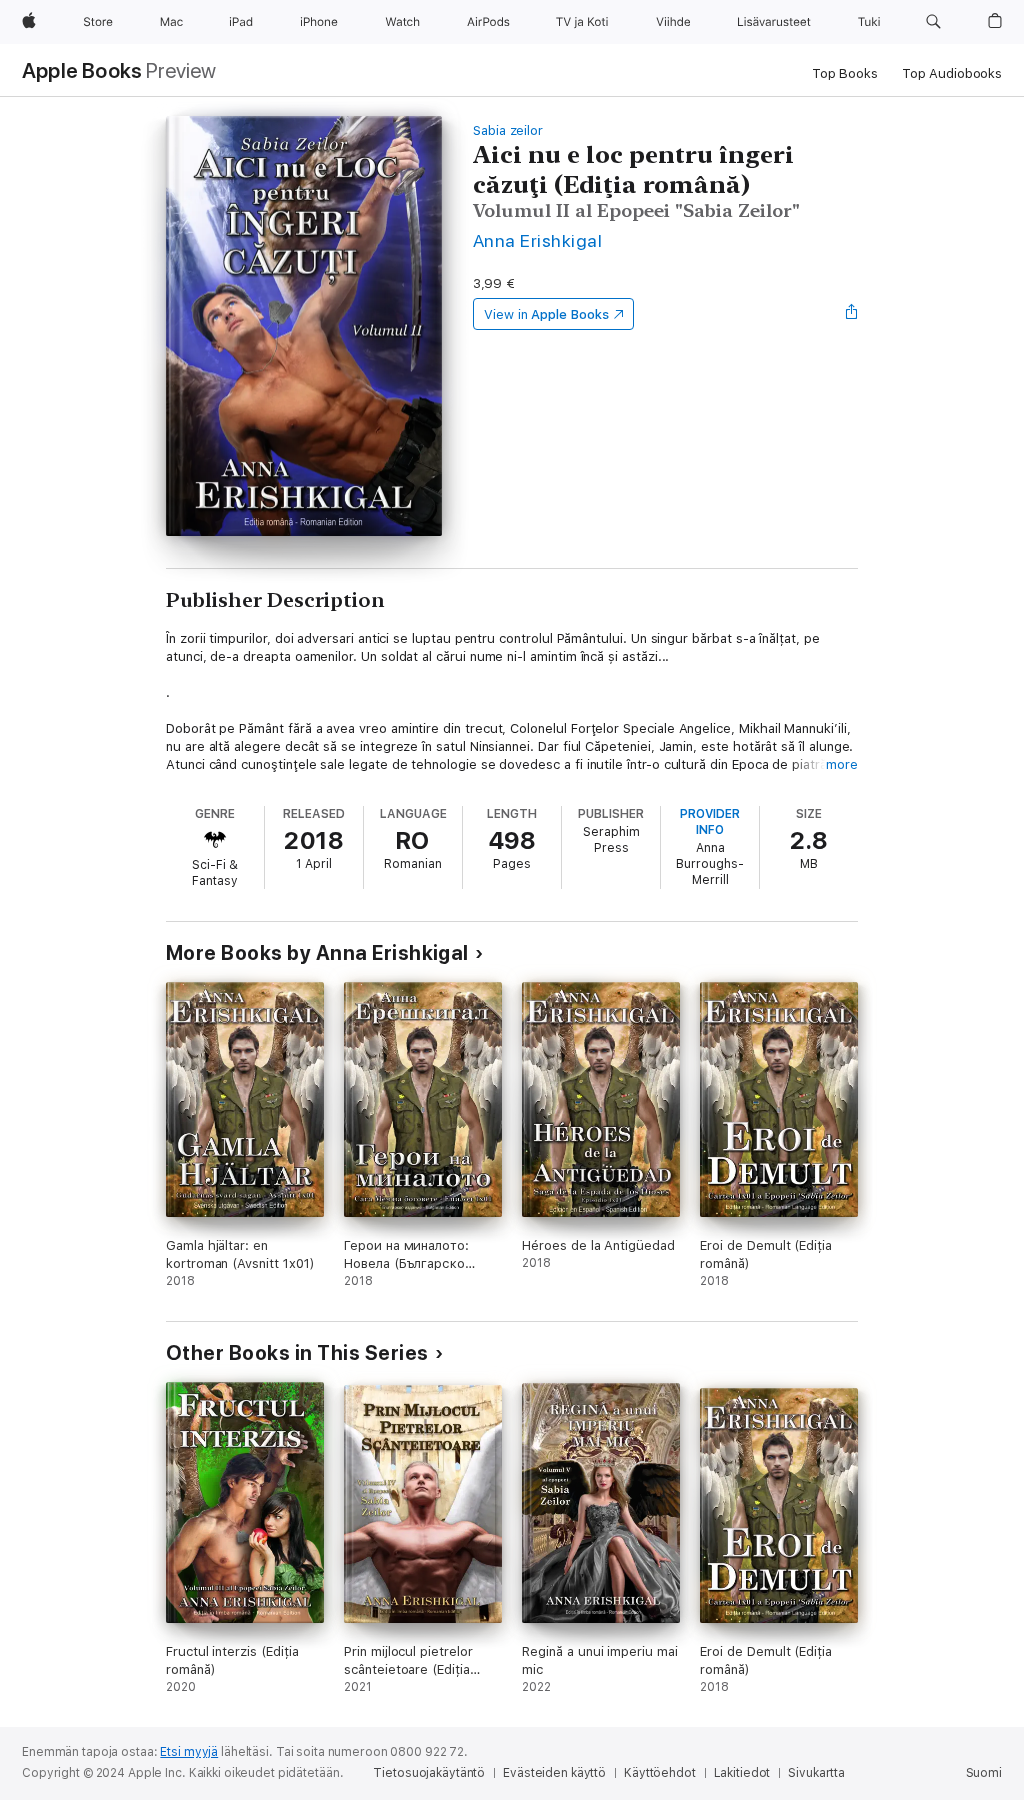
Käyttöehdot (660, 1773)
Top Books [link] (845, 73)
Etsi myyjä (189, 1752)
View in (546, 314)
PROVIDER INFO (710, 822)
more (842, 764)
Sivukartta (816, 1773)
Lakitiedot (742, 1773)
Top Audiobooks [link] (952, 73)
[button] (933, 22)
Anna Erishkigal (537, 240)
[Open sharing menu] (852, 314)
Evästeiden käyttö (554, 1773)
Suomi (984, 1773)
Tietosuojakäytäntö (429, 1773)
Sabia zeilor (508, 130)
